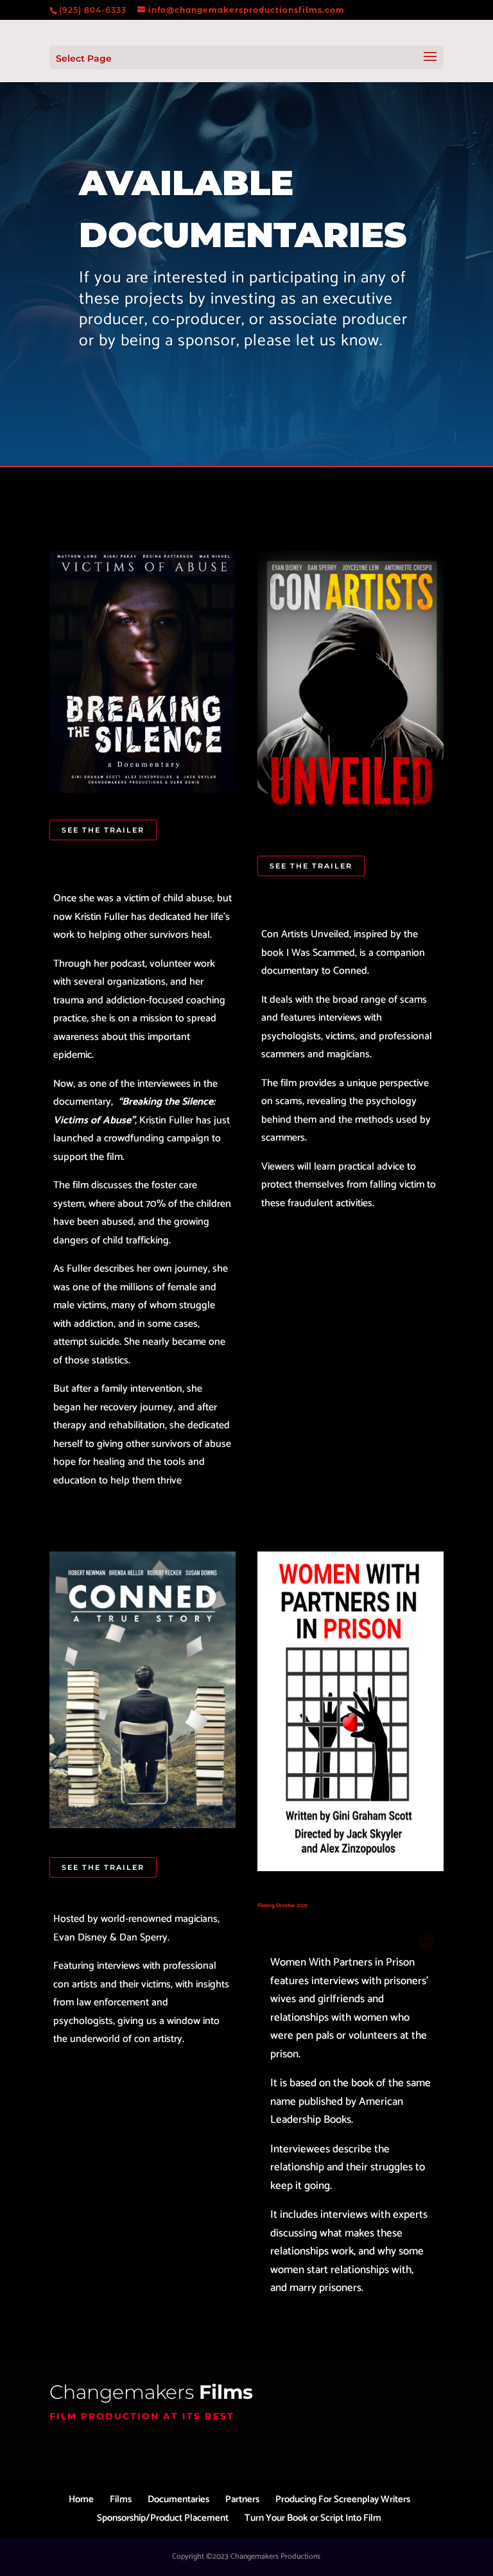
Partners (242, 2499)
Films (121, 2499)
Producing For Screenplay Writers (343, 2499)
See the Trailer (103, 830)
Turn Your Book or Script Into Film (313, 2518)
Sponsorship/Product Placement (163, 2518)
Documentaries (178, 2499)
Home (81, 2499)
